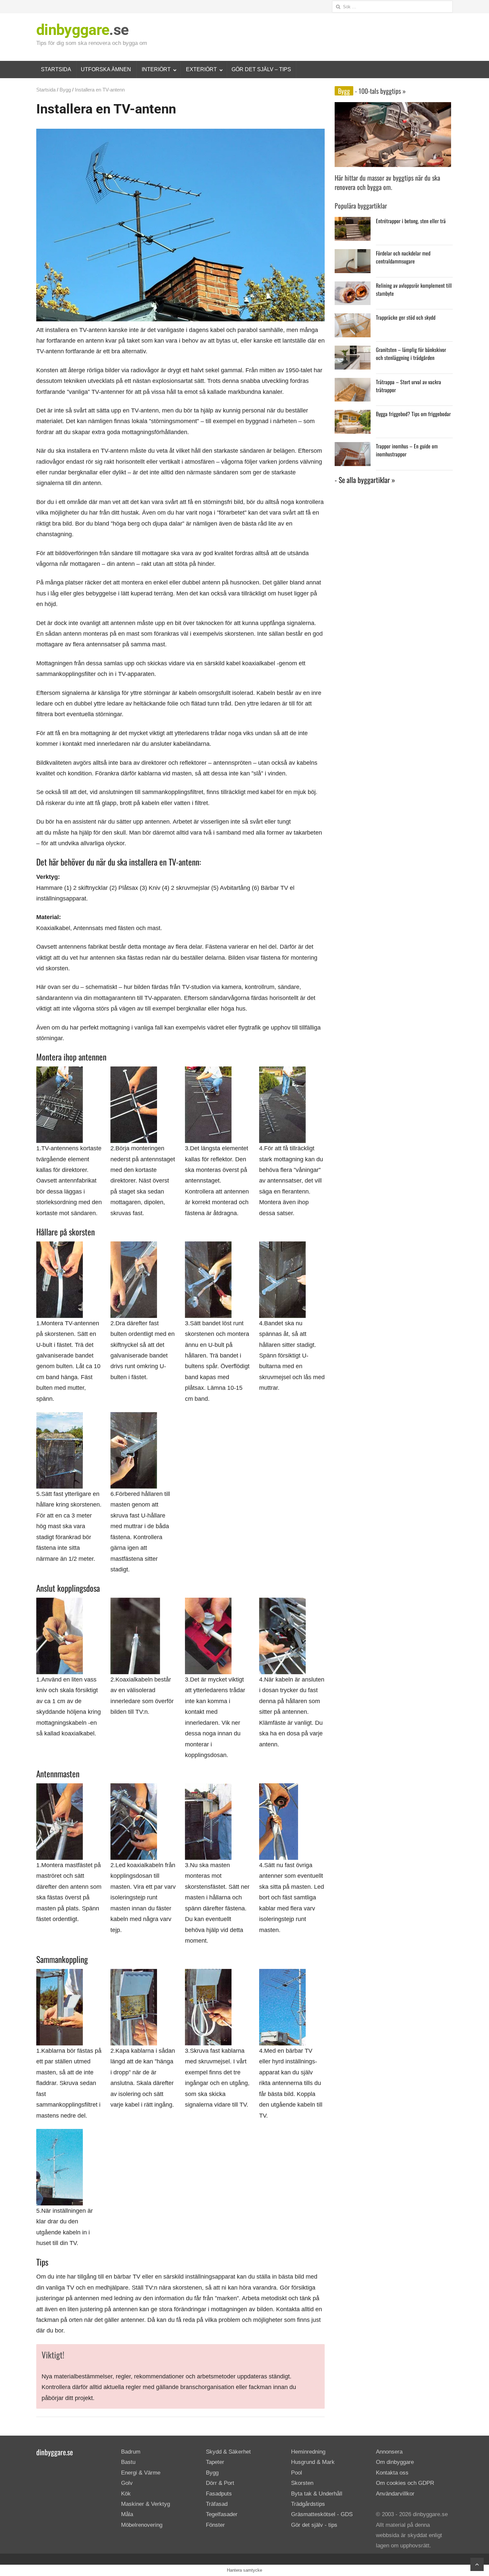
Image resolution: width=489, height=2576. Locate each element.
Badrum (131, 2452)
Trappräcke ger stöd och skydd (406, 317)
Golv (127, 2483)
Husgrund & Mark (313, 2462)
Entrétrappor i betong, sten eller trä (411, 221)
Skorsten (302, 2483)
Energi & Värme (141, 2473)
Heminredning (308, 2452)
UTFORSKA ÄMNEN (106, 69)
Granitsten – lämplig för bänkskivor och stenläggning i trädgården (411, 354)
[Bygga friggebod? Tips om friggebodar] (353, 415)
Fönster (215, 2525)
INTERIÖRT (156, 69)
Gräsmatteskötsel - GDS (322, 2514)
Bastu (128, 2462)
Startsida (46, 90)
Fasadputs (219, 2494)
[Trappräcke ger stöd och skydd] (353, 319)
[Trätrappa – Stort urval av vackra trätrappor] (353, 383)
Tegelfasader (222, 2514)
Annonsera (389, 2452)
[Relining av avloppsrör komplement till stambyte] (353, 287)
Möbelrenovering (142, 2525)
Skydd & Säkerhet (228, 2452)
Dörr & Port (220, 2483)
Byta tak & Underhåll (317, 2494)
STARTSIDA (56, 69)
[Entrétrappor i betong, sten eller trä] (353, 222)
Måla (127, 2514)
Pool (297, 2473)
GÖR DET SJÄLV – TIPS (261, 69)
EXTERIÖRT (201, 69)
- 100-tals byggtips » (380, 91)
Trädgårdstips (308, 2504)
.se (82, 30)
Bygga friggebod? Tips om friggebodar (413, 414)
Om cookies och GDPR (405, 2483)
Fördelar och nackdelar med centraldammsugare (403, 257)
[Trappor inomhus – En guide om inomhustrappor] (353, 447)
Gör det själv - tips (314, 2525)
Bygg (65, 90)
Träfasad (217, 2504)
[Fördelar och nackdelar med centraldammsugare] (353, 254)
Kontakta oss (392, 2473)
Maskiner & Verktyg (146, 2504)
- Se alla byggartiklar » (365, 480)
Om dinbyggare (395, 2462)
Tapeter (215, 2462)
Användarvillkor (395, 2494)
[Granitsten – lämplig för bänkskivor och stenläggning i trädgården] (353, 351)
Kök (126, 2494)
